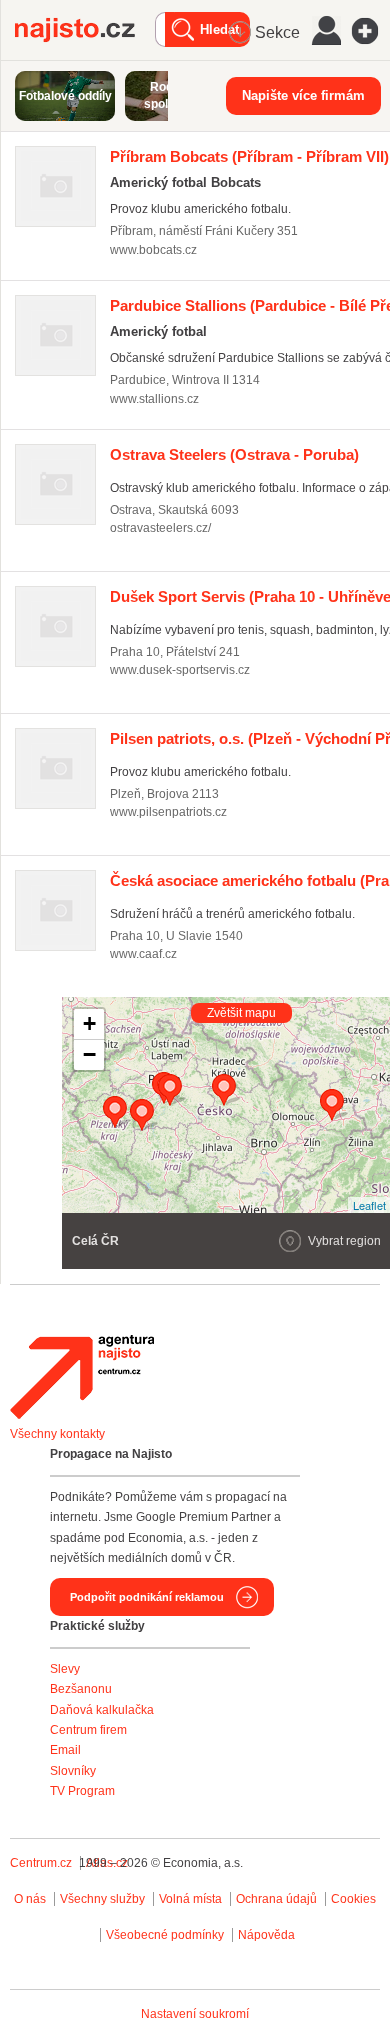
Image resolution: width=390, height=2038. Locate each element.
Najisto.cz (85, 30)
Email (65, 1750)
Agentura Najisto (82, 1377)
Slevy (65, 1669)
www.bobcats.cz (153, 250)
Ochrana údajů (276, 1899)
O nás (30, 1899)
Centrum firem (88, 1730)
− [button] (89, 1054)
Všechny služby (104, 1899)
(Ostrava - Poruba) (234, 454)
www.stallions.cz (154, 399)
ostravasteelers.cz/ (160, 528)
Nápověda (266, 1935)
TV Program (82, 1791)
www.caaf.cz (143, 954)
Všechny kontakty (57, 1434)
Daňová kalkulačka (102, 1710)
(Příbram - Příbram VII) (249, 156)
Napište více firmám (303, 95)
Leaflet (369, 1205)
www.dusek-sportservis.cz (180, 670)
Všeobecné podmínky (165, 1935)
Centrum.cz (41, 1863)
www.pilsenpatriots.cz (168, 812)
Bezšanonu (81, 1689)
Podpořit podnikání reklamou (147, 1597)
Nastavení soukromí (195, 2014)
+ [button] (89, 1023)
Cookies (353, 1899)
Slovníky (73, 1771)
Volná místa (190, 1899)
